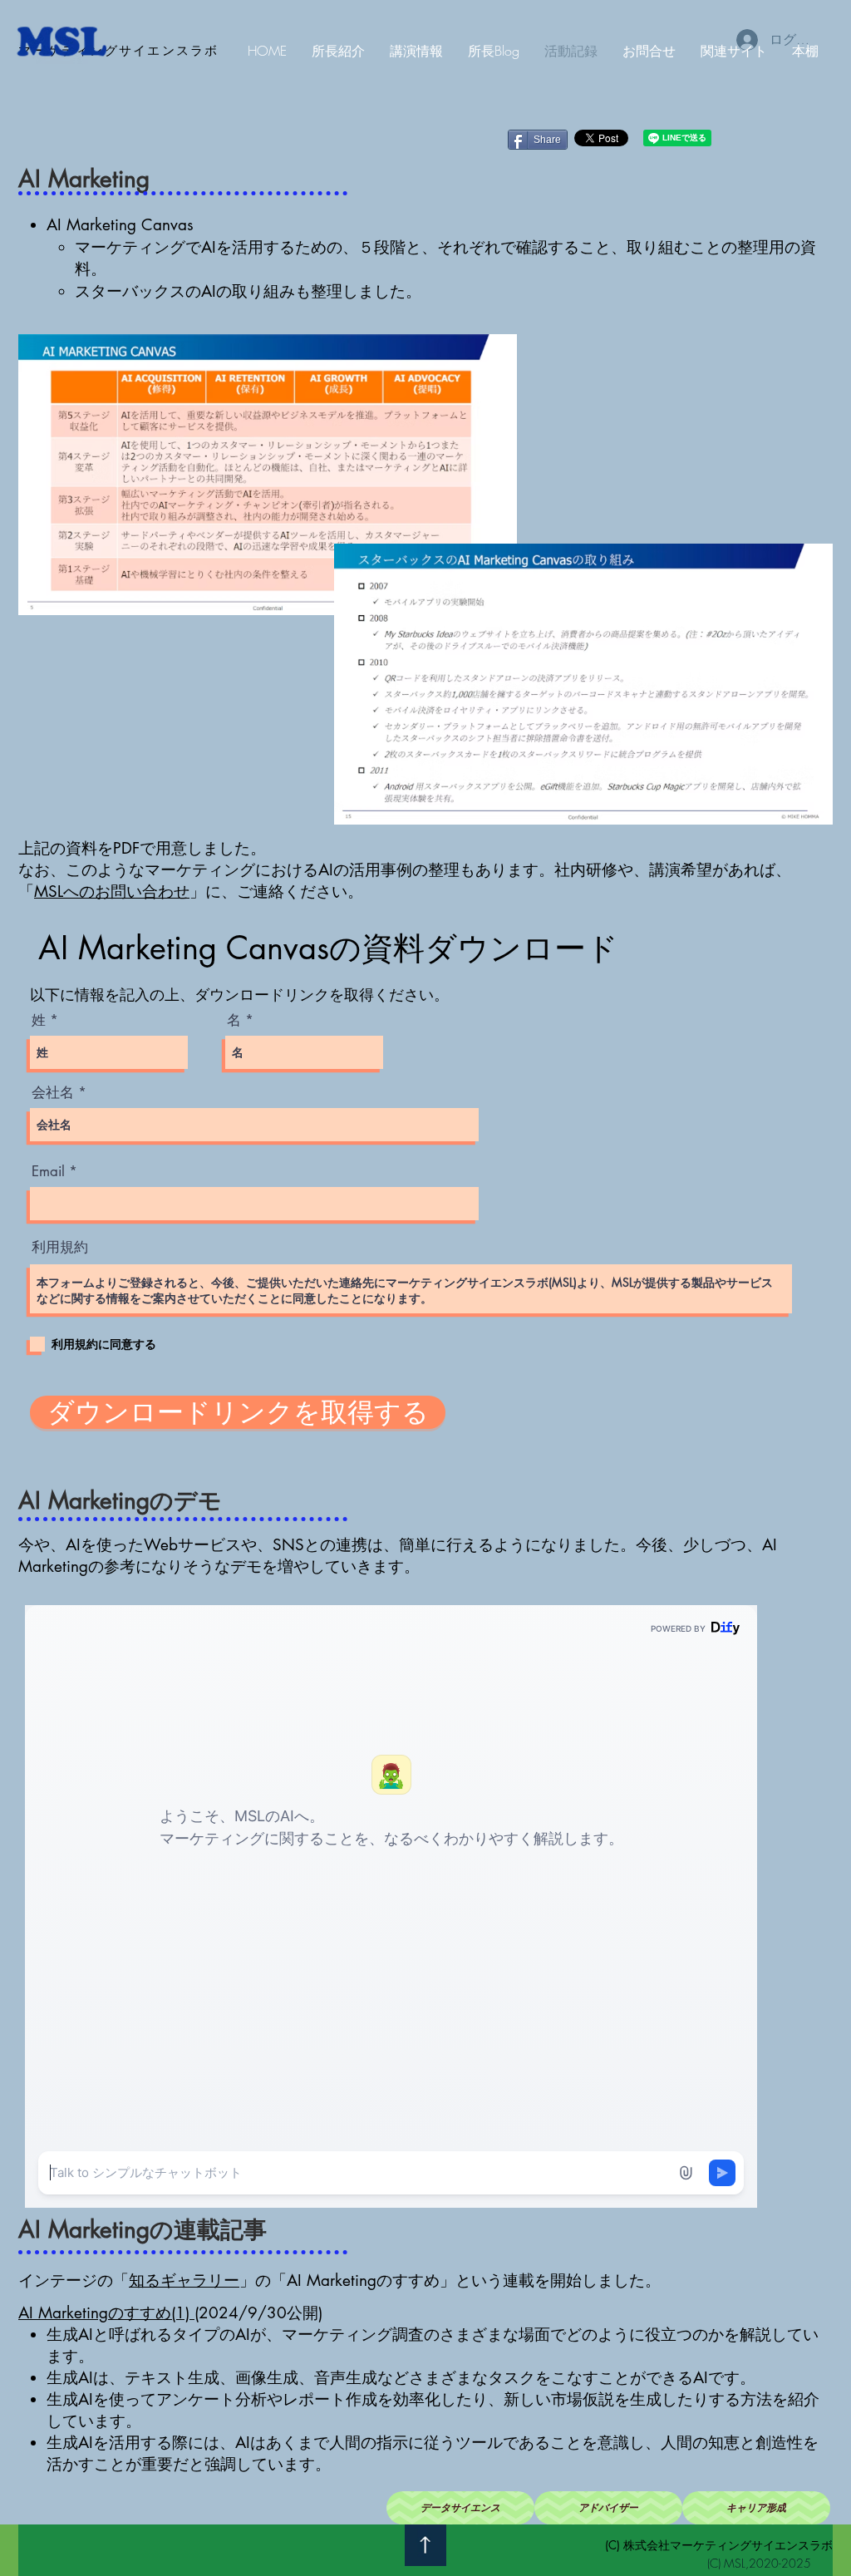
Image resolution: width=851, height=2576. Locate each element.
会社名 (53, 1093)
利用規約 (60, 1247)
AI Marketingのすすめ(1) (106, 2313)
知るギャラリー (184, 2280)
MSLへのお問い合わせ (112, 892)
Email (48, 1172)
